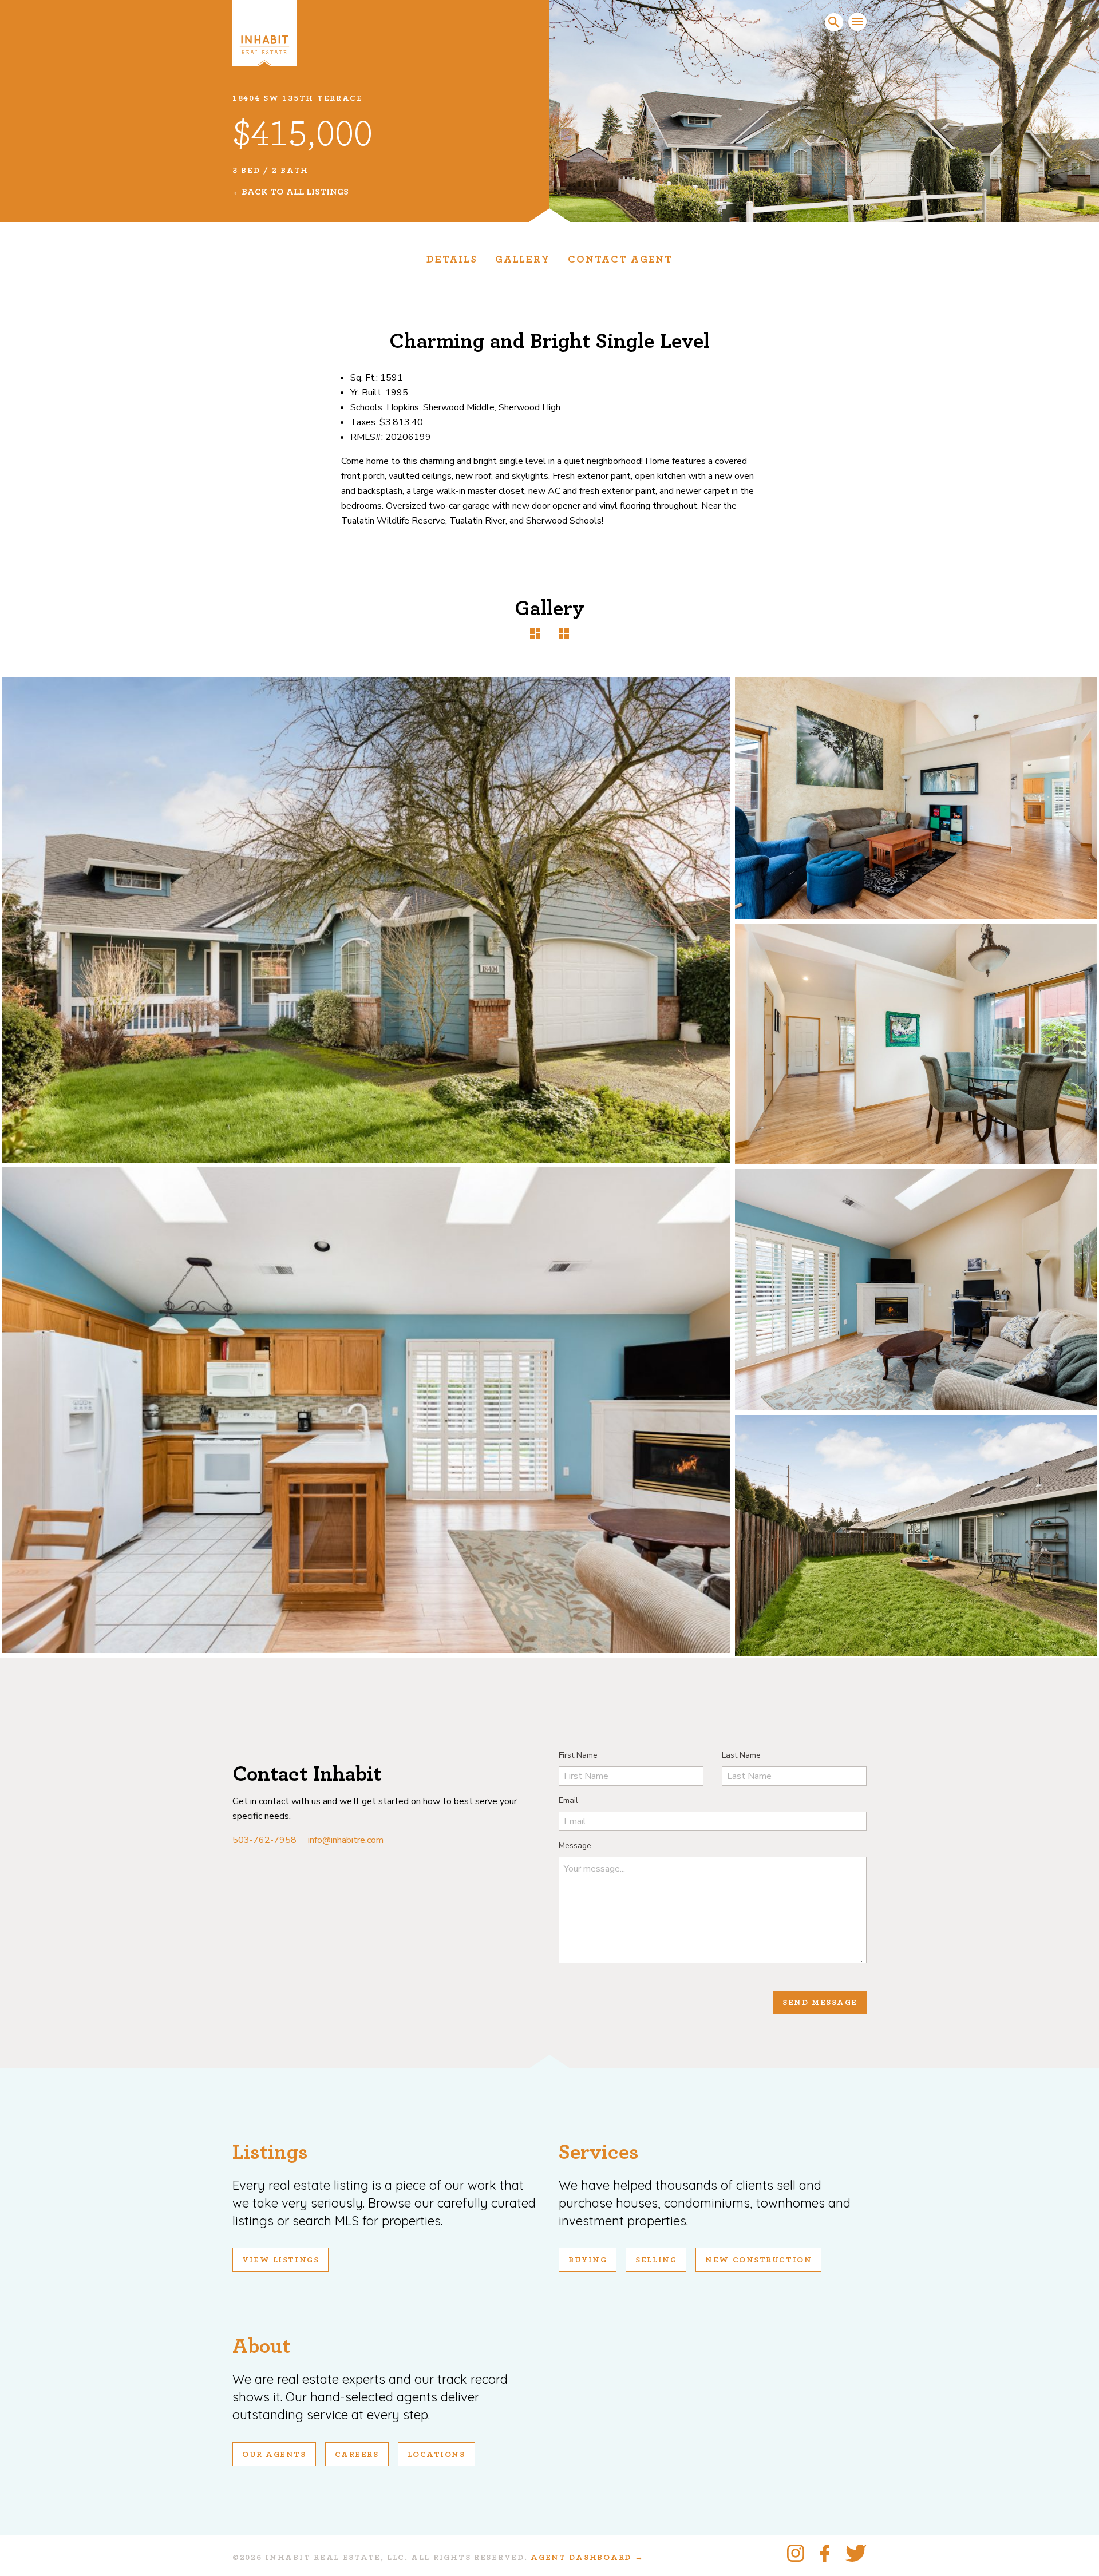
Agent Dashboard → (587, 2558)
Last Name (741, 1755)
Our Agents (274, 2455)
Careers (357, 2455)
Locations (436, 2455)
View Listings (280, 2260)
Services (599, 2152)
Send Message (820, 2003)
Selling (656, 2260)
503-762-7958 (264, 1840)
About (261, 2346)
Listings (270, 2152)
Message (575, 1846)
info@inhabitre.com (346, 1840)
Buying (588, 2260)
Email (568, 1800)
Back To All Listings (295, 192)
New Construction (758, 2260)
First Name (578, 1755)
